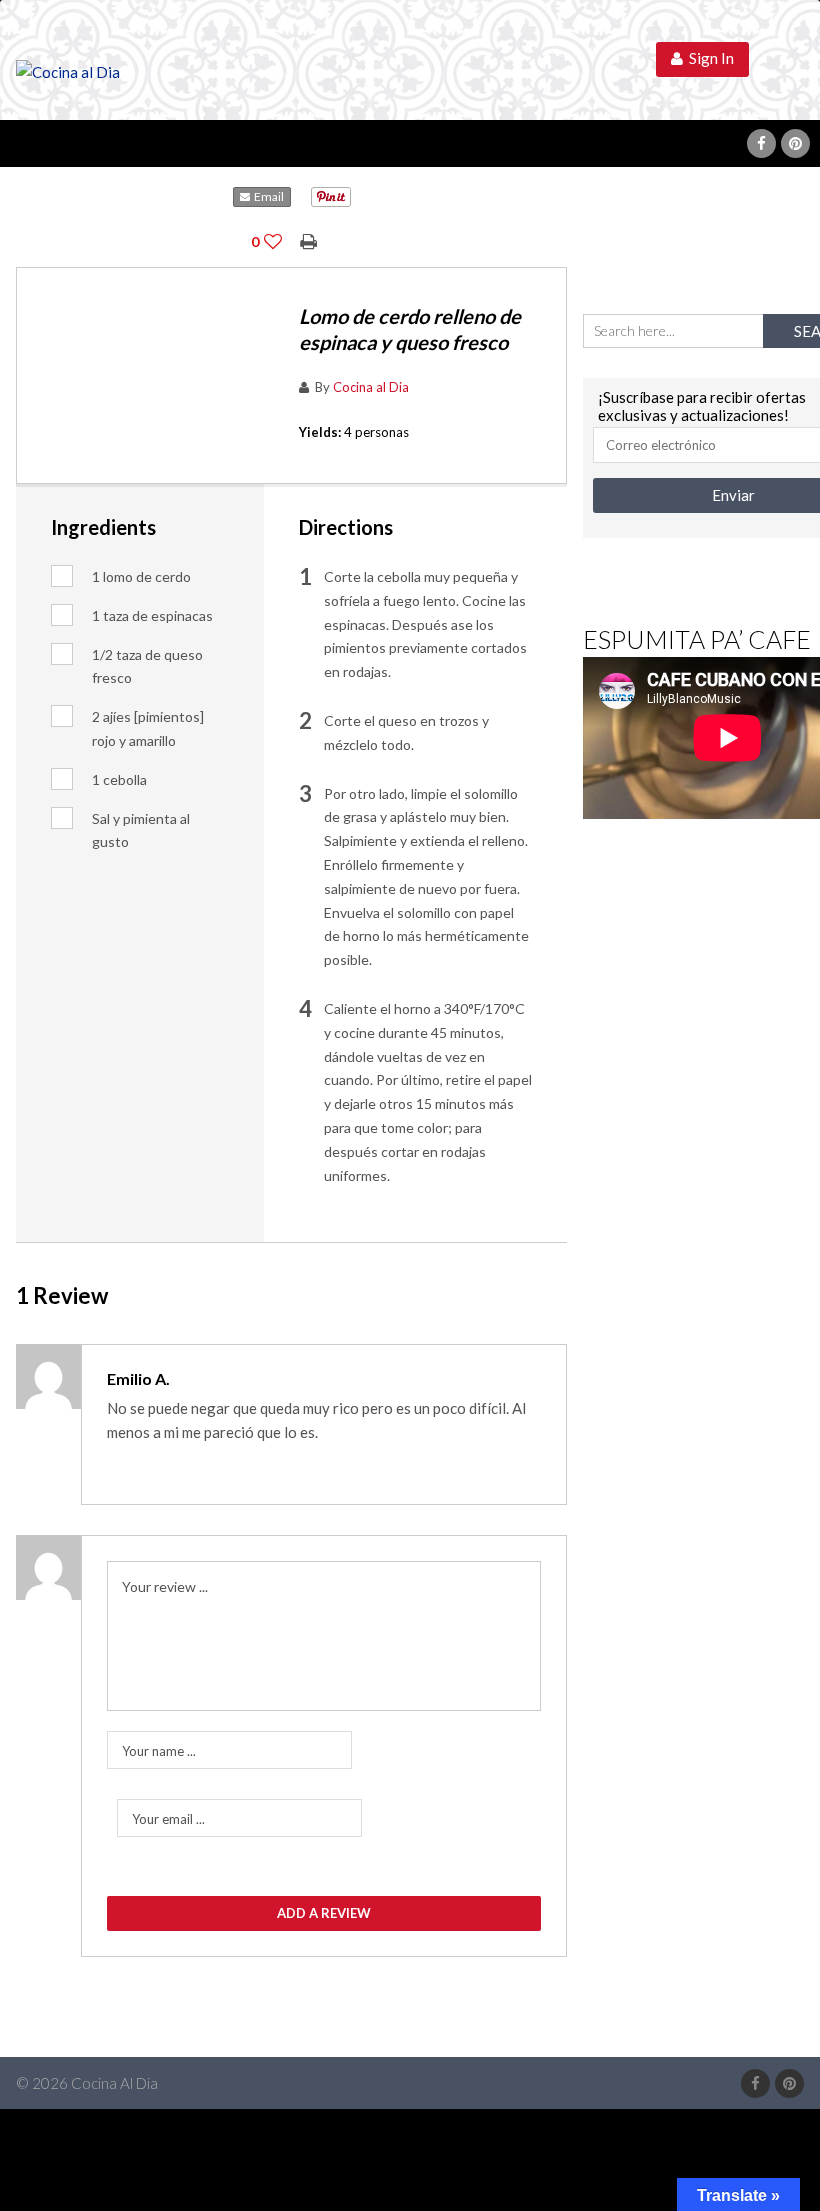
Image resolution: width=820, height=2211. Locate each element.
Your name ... (159, 1751)
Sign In (708, 58)
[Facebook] (761, 143)
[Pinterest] (795, 143)
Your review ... (165, 1586)
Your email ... (168, 1819)
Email (267, 196)
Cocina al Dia (371, 387)
